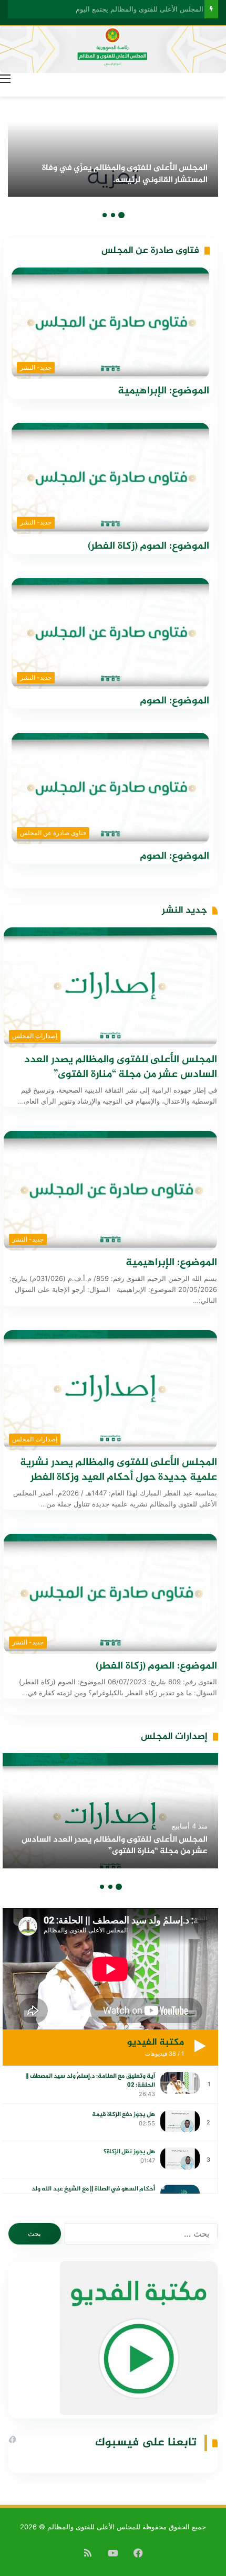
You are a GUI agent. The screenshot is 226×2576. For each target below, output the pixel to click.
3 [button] (105, 215)
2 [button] (113, 215)
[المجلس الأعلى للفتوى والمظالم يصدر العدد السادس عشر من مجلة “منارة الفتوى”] (110, 1811)
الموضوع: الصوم (174, 701)
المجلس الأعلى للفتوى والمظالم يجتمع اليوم (135, 9)
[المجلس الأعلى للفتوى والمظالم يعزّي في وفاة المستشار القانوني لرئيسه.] (113, 139)
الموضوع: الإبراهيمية (163, 391)
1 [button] (121, 215)
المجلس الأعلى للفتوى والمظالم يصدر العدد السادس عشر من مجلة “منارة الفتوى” (121, 1067)
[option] (113, 139)
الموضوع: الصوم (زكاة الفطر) (148, 546)
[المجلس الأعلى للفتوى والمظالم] (113, 49)
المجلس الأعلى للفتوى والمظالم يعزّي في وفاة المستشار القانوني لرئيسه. (125, 174)
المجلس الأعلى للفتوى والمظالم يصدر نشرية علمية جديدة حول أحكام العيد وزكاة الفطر (119, 1470)
